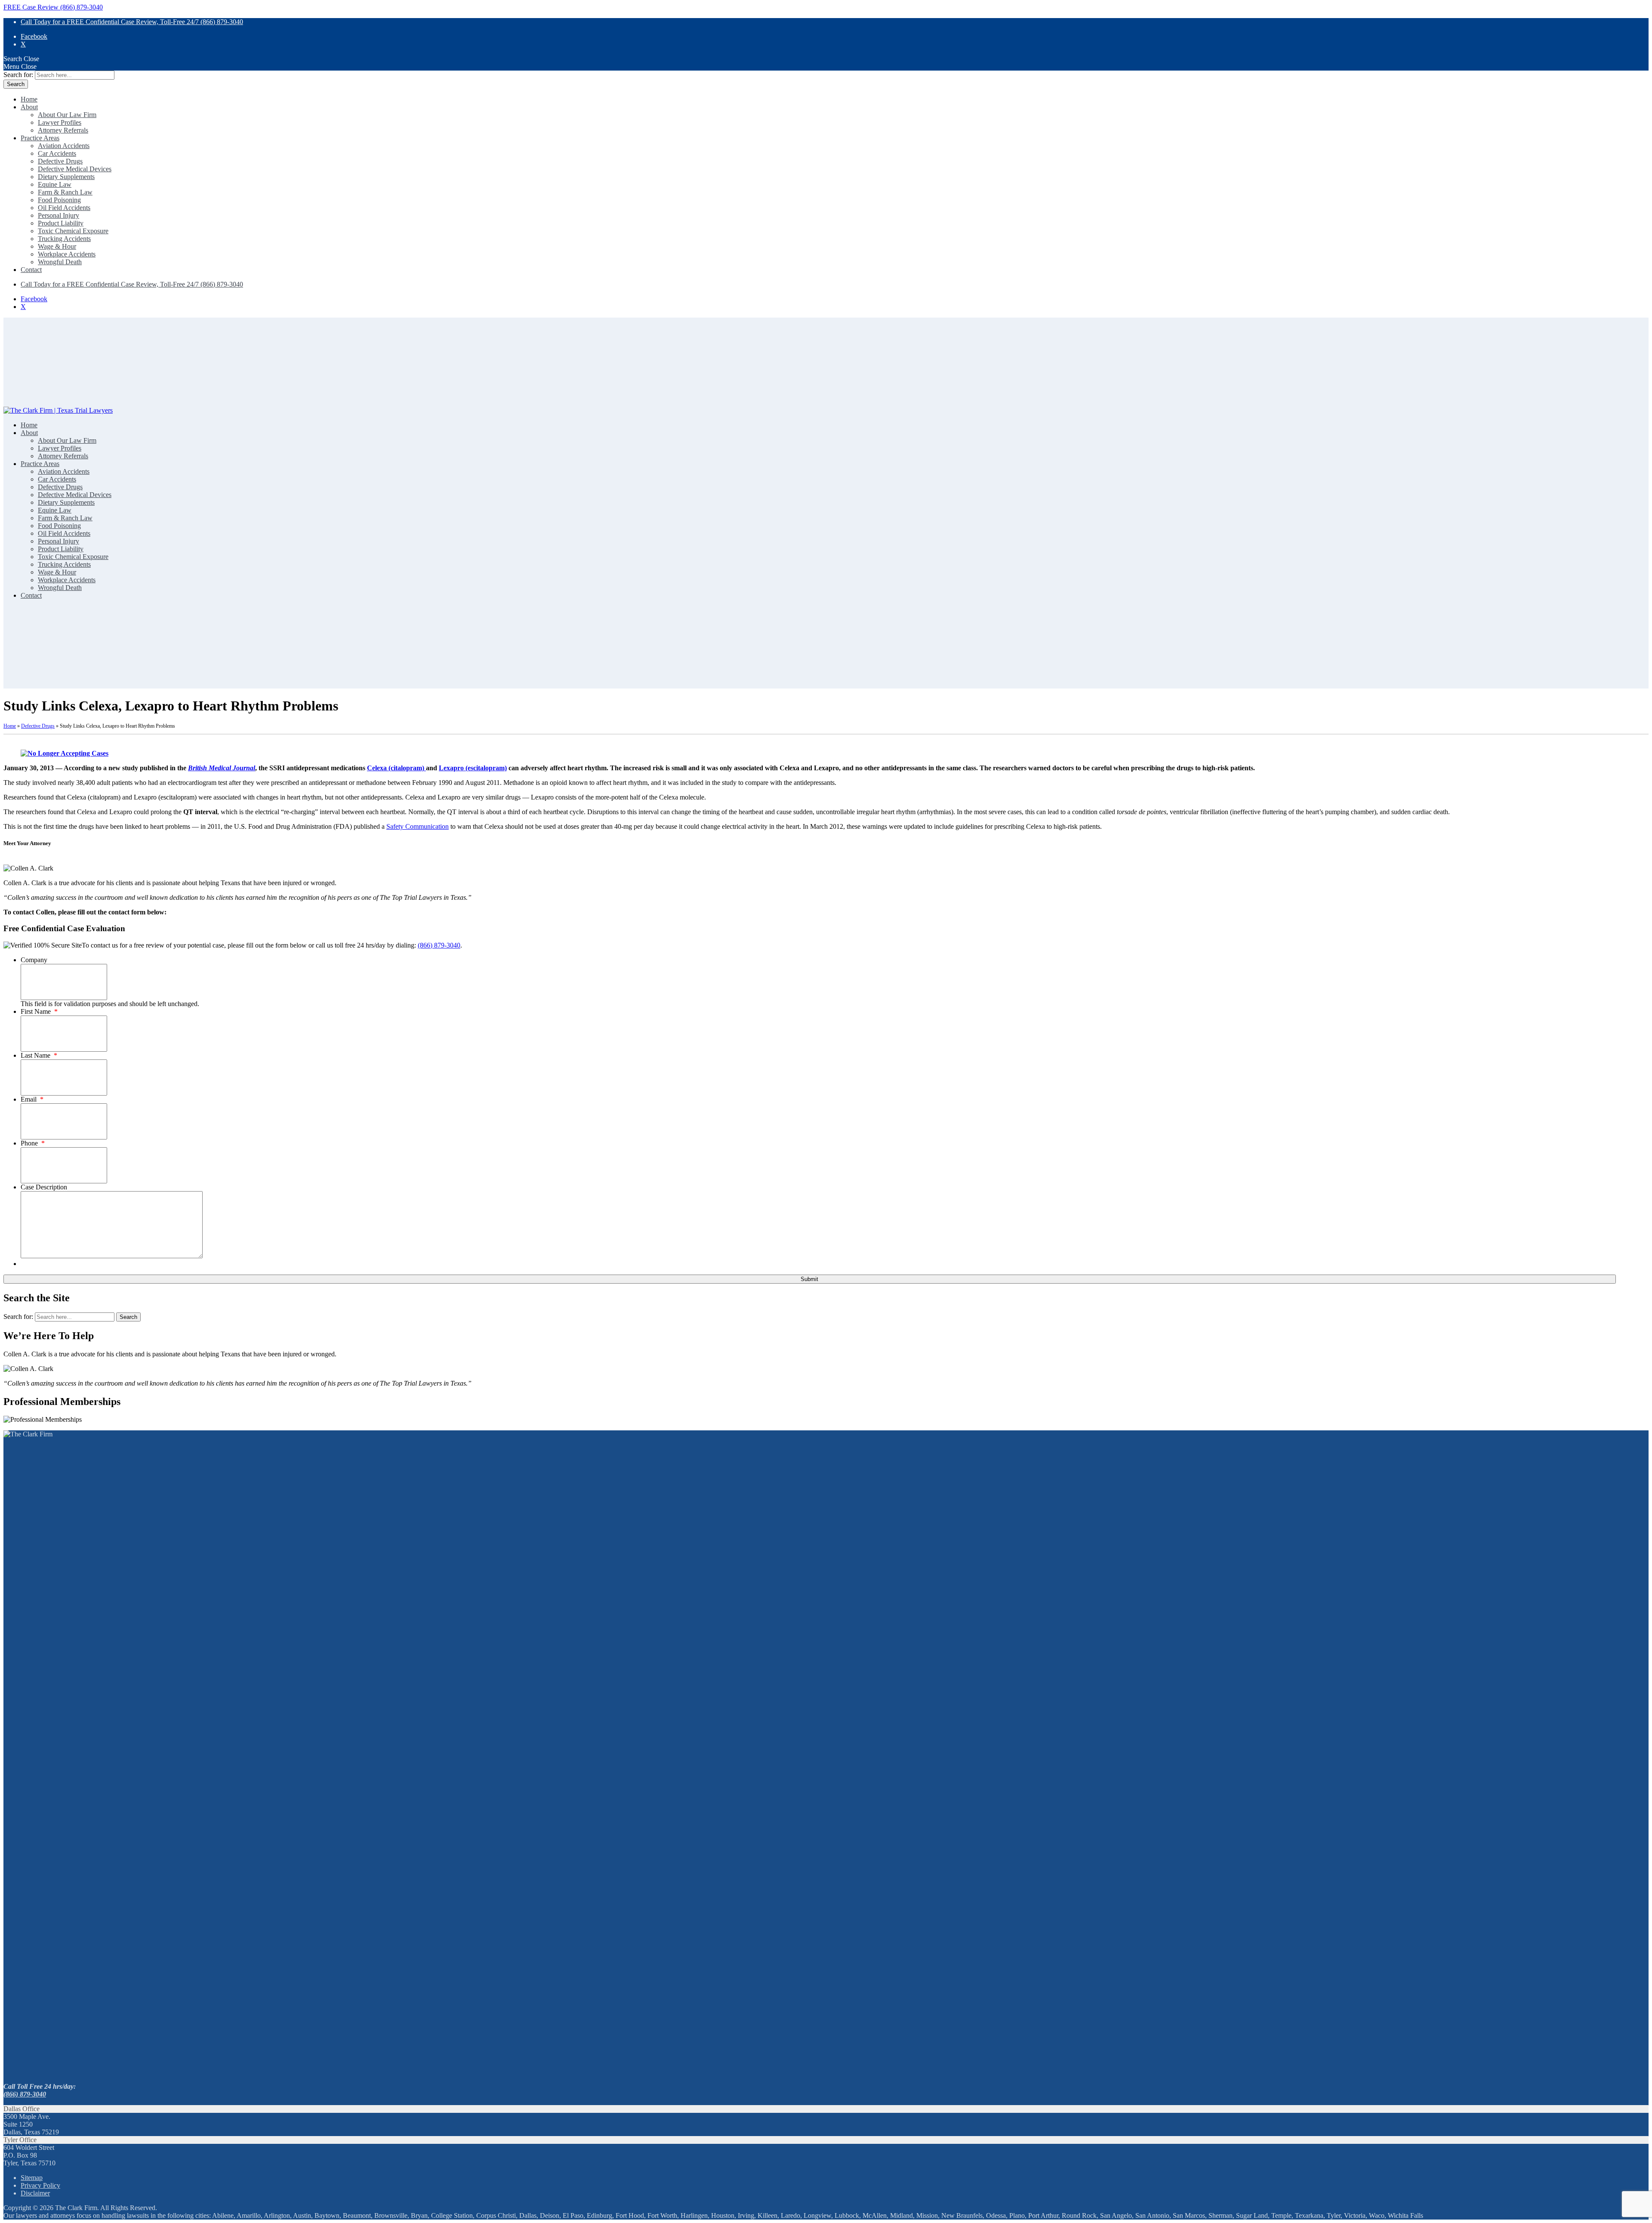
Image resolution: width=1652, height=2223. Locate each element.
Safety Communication (418, 826)
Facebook (34, 36)
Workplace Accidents (67, 254)
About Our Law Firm (67, 115)
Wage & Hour (57, 246)
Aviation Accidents (64, 146)
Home (29, 99)
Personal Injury (59, 215)
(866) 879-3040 (439, 945)
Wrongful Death (60, 262)
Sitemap (32, 2178)
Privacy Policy (40, 2185)
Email (32, 1099)
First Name (39, 1011)
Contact (31, 270)
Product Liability (61, 223)
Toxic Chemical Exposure (73, 231)
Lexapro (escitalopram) (473, 768)
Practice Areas (40, 138)
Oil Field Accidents (64, 208)
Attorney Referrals (63, 130)
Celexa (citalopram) (396, 768)
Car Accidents (57, 153)
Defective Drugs (60, 161)
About (29, 107)
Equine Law (55, 184)
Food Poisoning (59, 200)
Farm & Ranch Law (65, 192)
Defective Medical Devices (75, 169)
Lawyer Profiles (60, 122)
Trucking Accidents (64, 239)
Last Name (39, 1055)
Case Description (44, 1187)
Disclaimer (35, 2193)
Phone (33, 1143)
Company (34, 960)
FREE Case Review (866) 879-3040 (53, 7)
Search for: (18, 75)
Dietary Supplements (66, 177)
